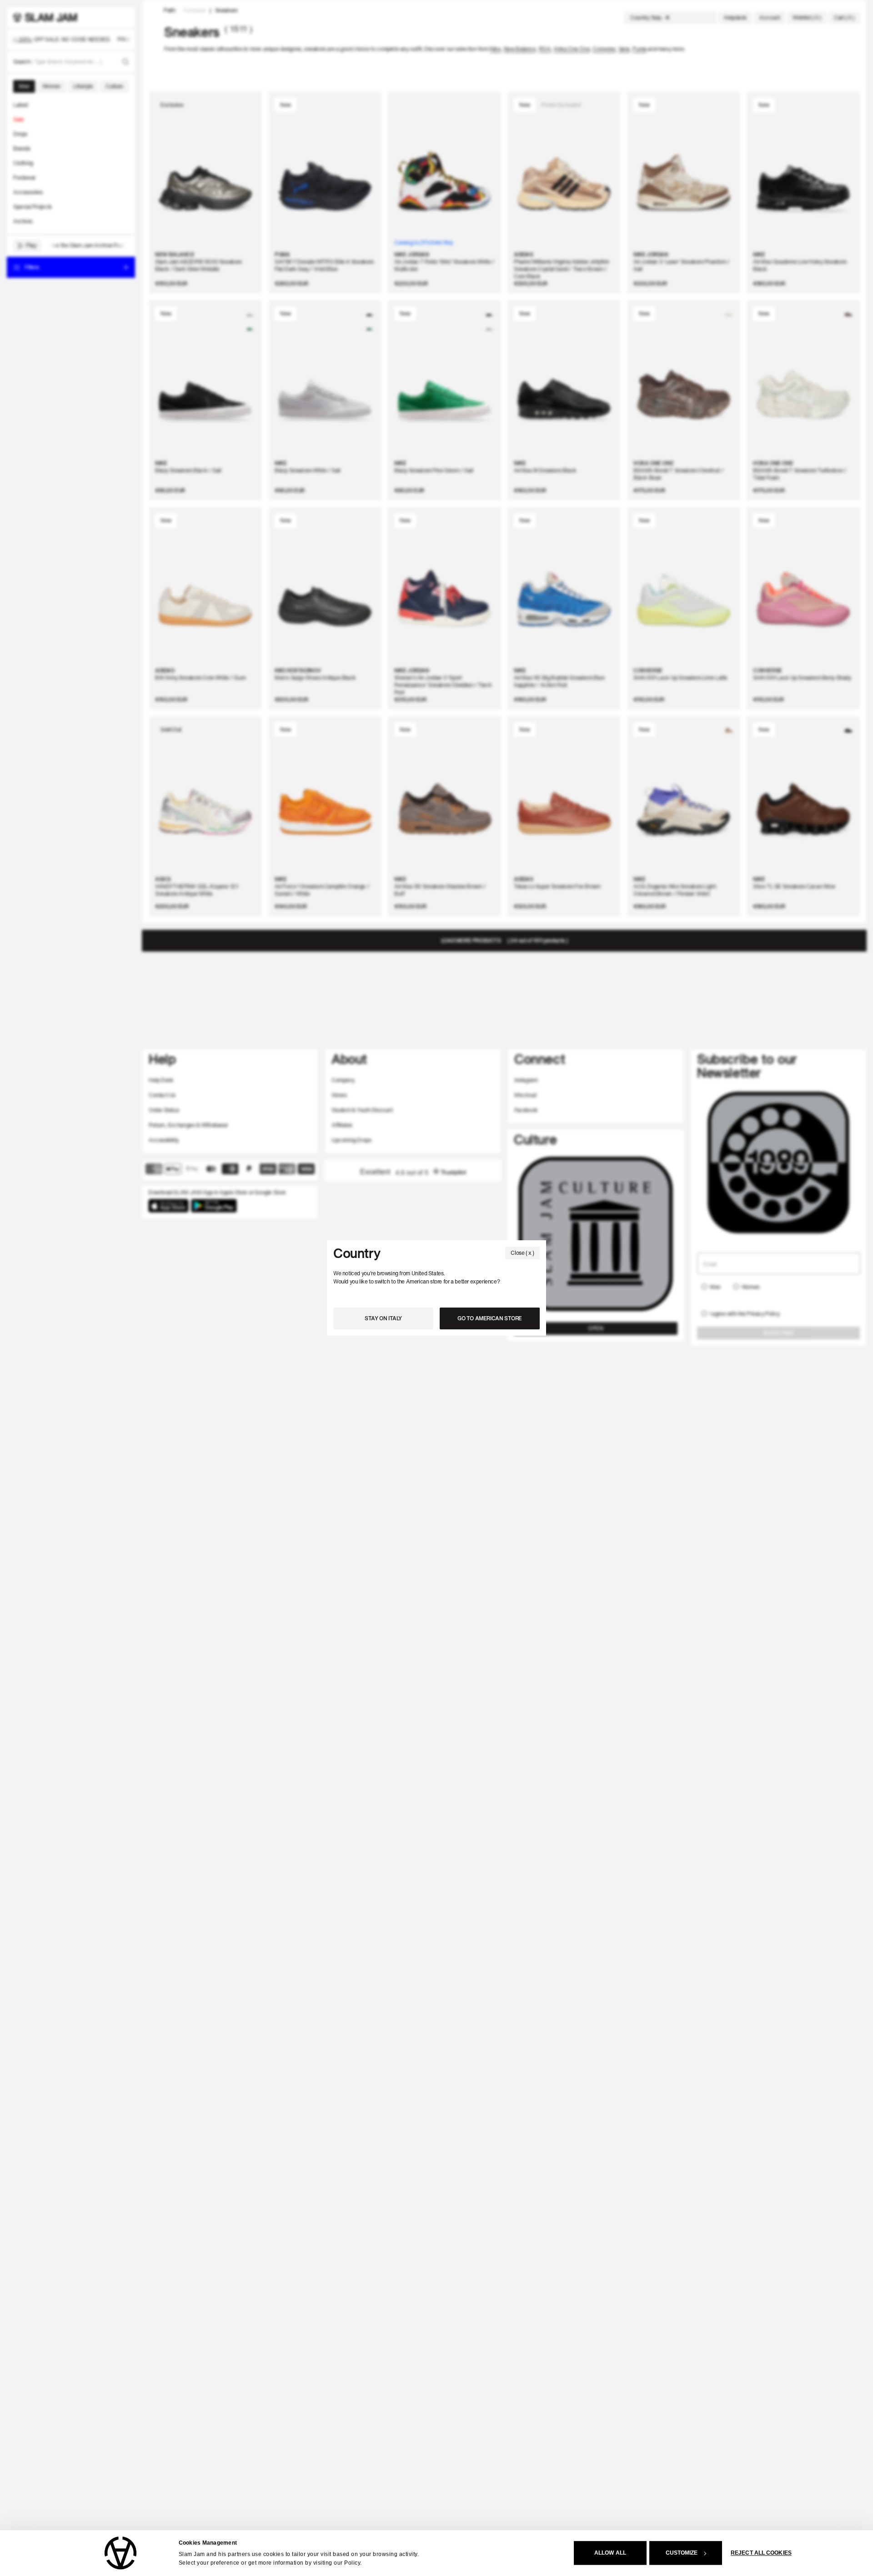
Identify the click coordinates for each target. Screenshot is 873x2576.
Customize (682, 2553)
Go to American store (490, 1318)
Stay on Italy (383, 1318)
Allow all (610, 2553)
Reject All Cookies (761, 2553)
